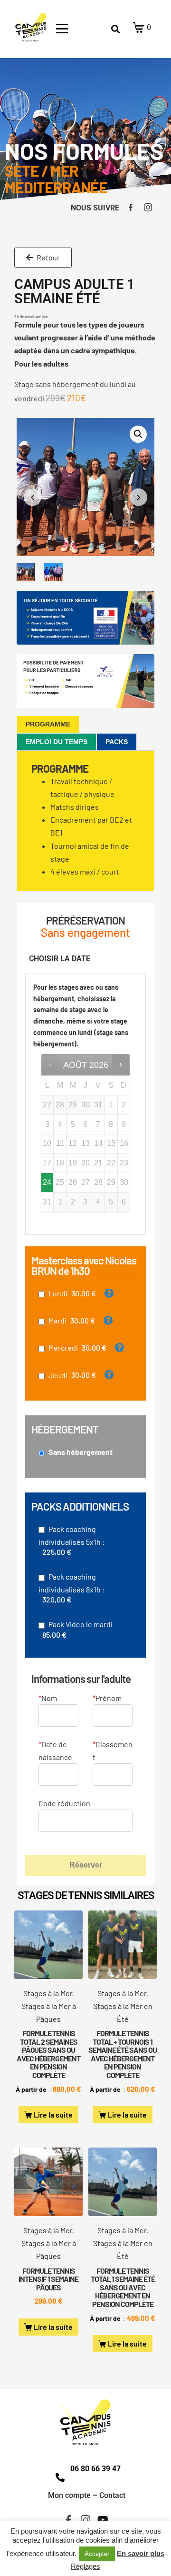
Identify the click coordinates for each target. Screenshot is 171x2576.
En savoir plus (141, 2553)
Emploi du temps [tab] (57, 742)
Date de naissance (55, 1750)
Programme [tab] (48, 724)
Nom (48, 1698)
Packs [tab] (117, 742)
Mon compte (69, 2495)
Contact (112, 2495)
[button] (138, 434)
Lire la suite (53, 2114)
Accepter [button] (97, 2554)
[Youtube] (103, 2520)
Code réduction (64, 1803)
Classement (113, 1750)
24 (47, 1182)
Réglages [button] (85, 2566)
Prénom (107, 1698)
